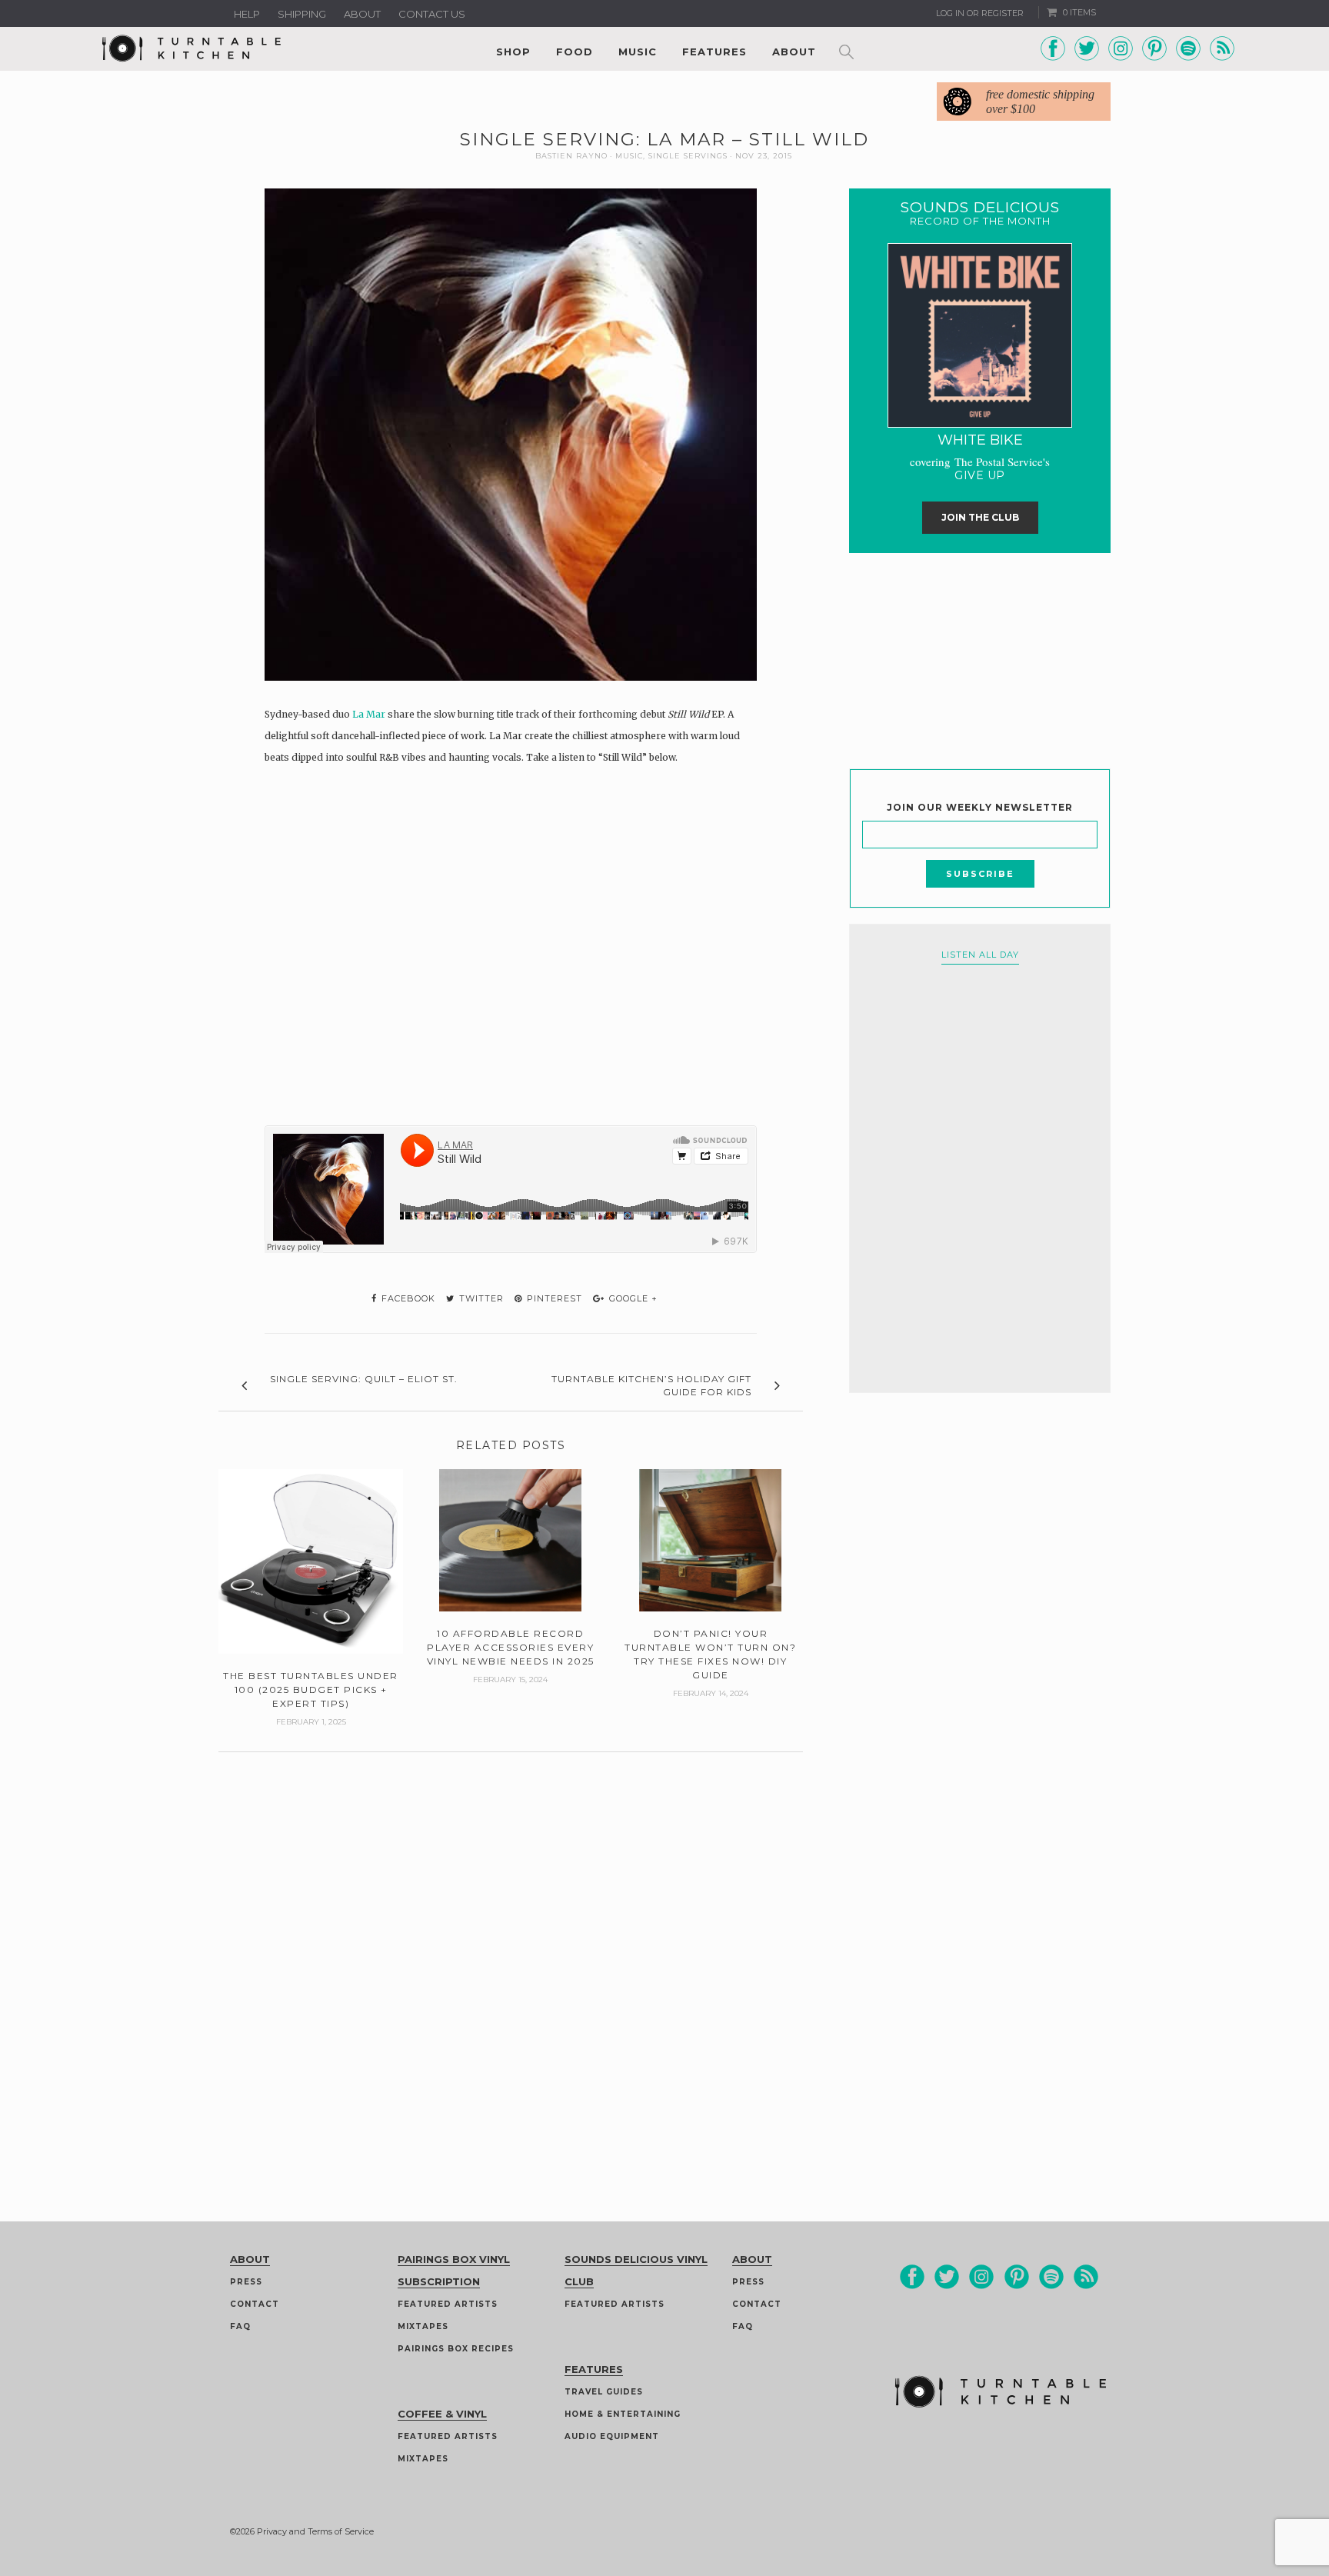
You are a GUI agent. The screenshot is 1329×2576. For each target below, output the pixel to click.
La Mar (369, 714)
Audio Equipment (612, 2436)
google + (632, 1298)
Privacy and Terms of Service (315, 2531)
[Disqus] (511, 1944)
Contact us (432, 14)
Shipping (302, 14)
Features (714, 52)
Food (575, 52)
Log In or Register (980, 13)
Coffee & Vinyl (442, 2414)
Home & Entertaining (623, 2414)
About (362, 14)
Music (638, 52)
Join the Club (980, 517)
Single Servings (688, 156)
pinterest (553, 1298)
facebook (407, 1298)
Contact (255, 2304)
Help (247, 14)
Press (246, 2282)
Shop (513, 52)
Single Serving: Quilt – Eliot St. (364, 1379)
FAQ (240, 2326)
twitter (480, 1298)
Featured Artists (448, 2304)
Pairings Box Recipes (456, 2349)
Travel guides (604, 2392)
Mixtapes (423, 2326)
